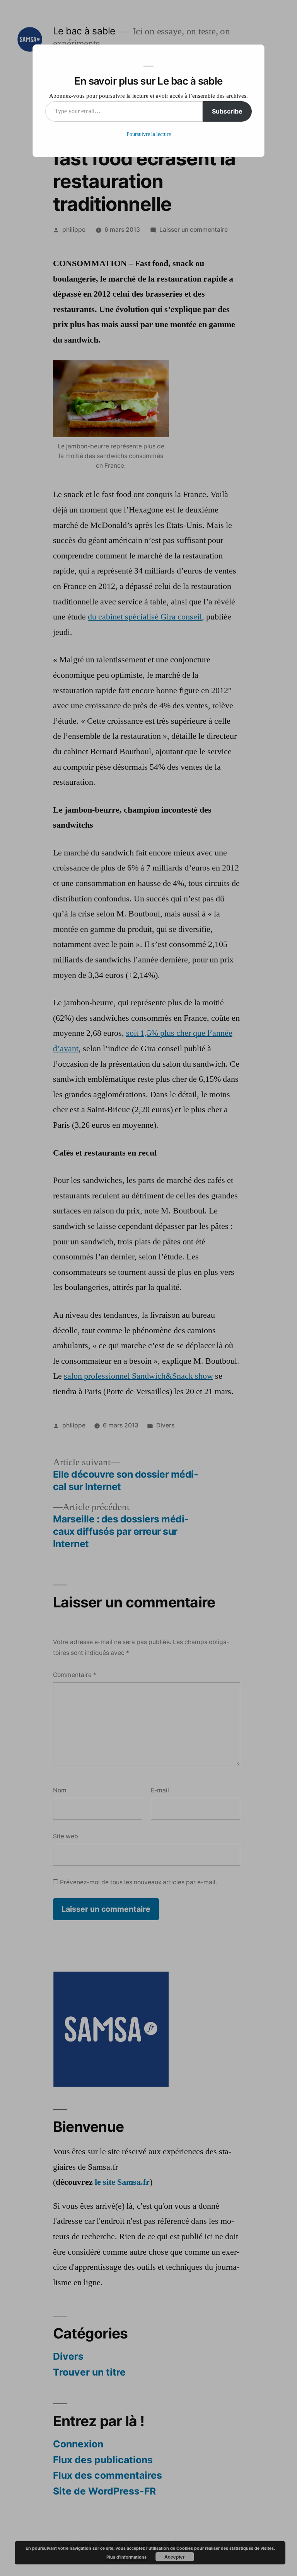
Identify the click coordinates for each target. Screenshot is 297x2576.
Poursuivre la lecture (149, 134)
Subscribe (227, 111)
